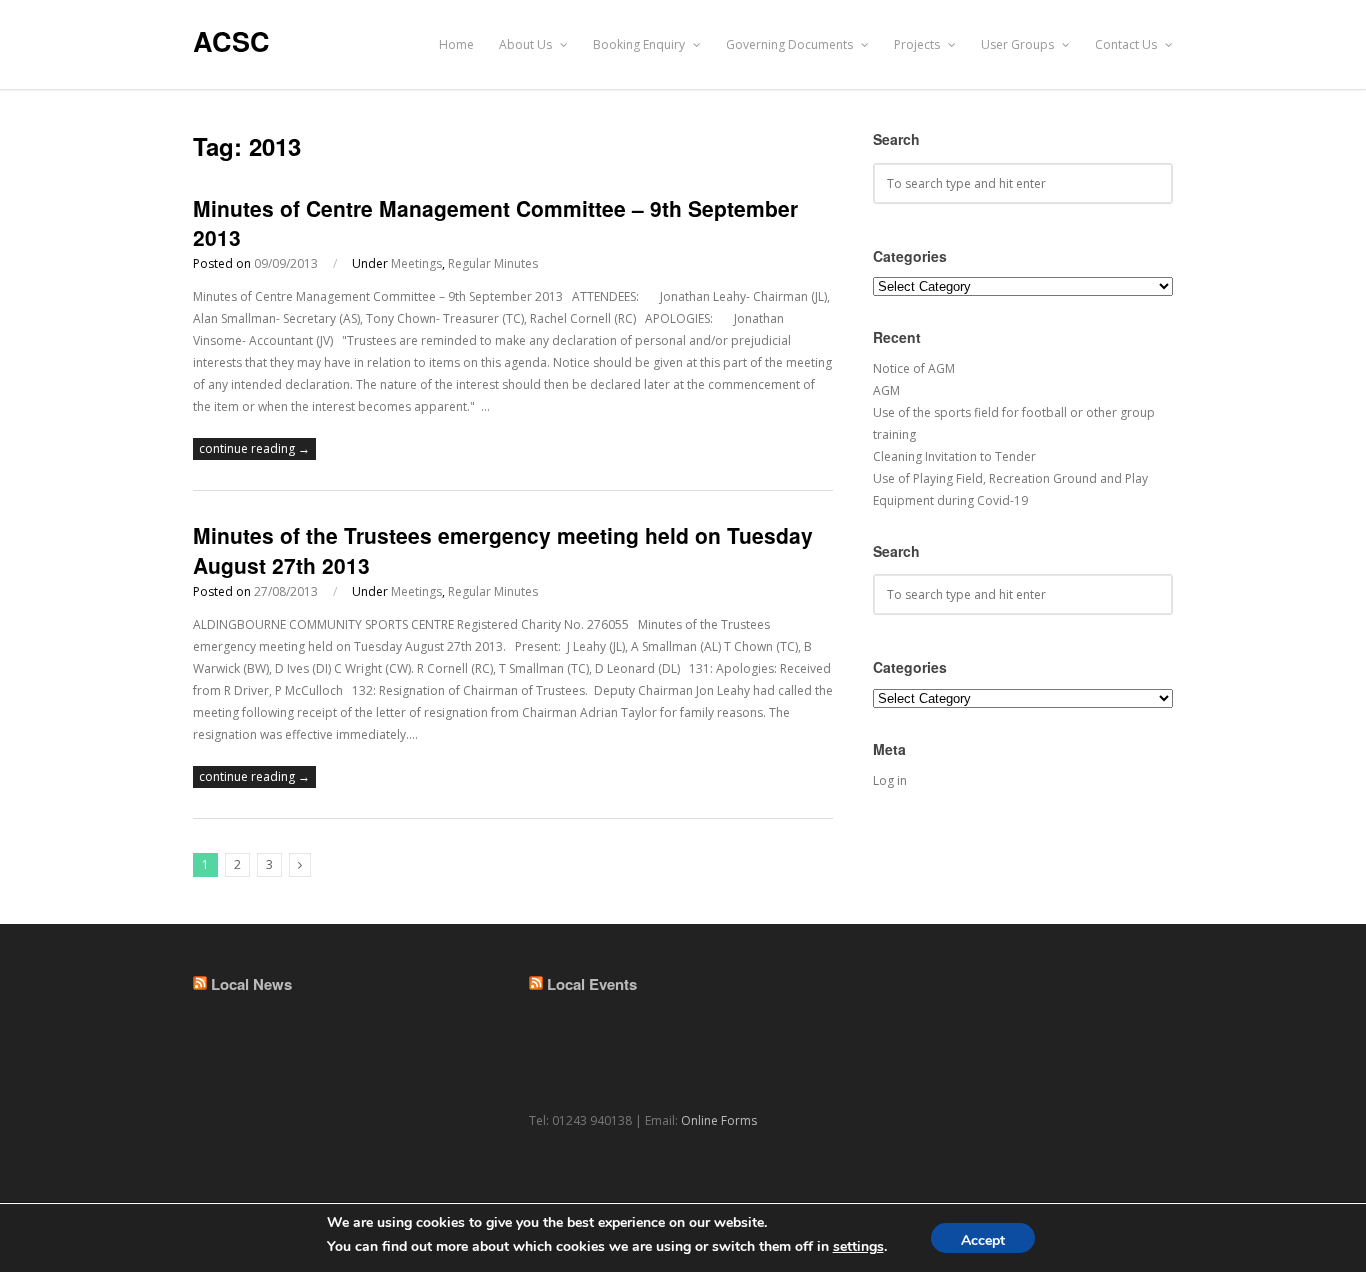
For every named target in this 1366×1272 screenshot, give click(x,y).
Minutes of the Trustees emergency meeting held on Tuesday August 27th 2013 (503, 549)
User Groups (1019, 44)
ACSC (231, 41)
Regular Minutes (493, 263)
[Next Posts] (300, 865)
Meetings (416, 263)
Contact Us (1127, 44)
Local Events (592, 984)
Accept (983, 1240)
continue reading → (254, 448)
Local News (251, 984)
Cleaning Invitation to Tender (954, 456)
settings (858, 1246)
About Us (527, 44)
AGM (886, 390)
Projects (918, 44)
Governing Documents (791, 44)
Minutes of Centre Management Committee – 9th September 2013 (495, 222)
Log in (890, 780)
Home (456, 44)
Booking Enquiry (640, 44)
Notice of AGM (914, 368)
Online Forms (719, 1120)
